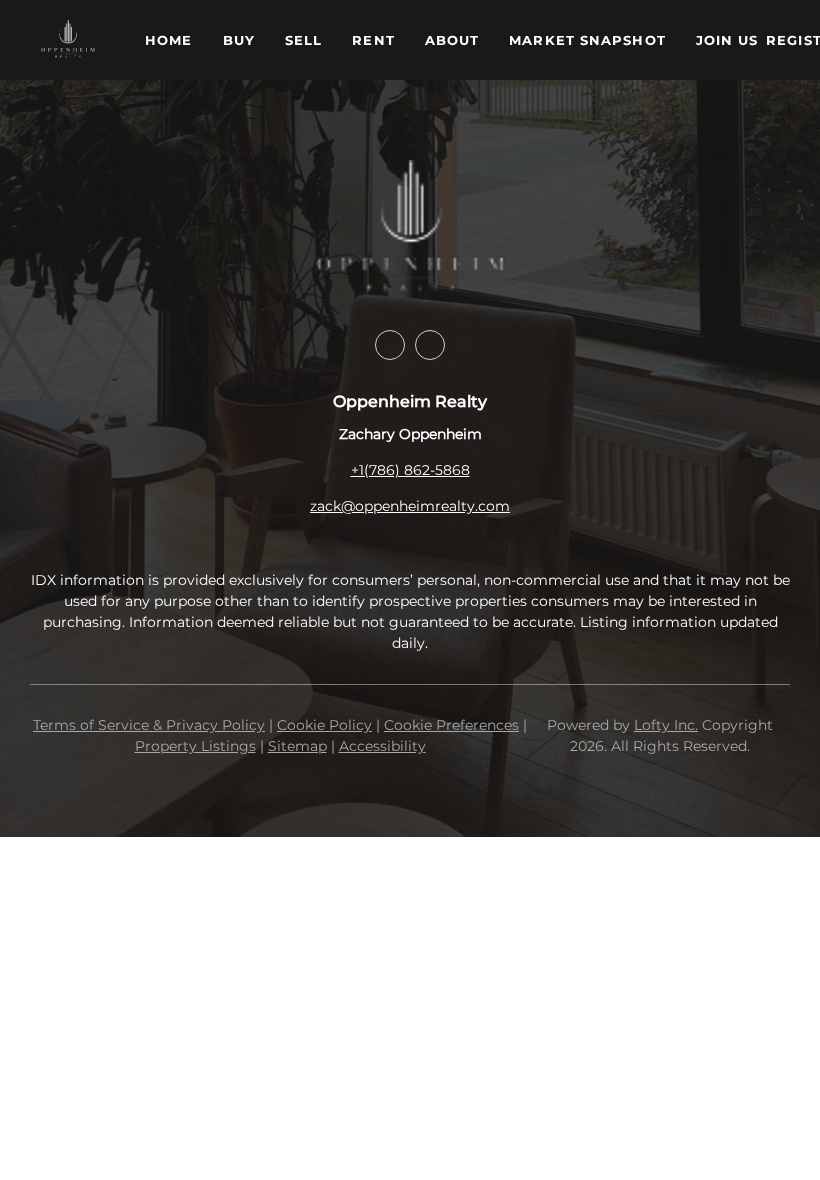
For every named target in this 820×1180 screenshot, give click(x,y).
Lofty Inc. (666, 725)
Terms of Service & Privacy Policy (149, 725)
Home (168, 40)
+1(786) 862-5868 (410, 470)
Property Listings (195, 746)
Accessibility (382, 746)
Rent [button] (373, 40)
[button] (68, 40)
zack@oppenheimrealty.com (410, 506)
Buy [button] (239, 40)
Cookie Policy (324, 725)
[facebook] (390, 345)
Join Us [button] (727, 40)
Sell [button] (303, 40)
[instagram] (430, 345)
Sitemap (297, 746)
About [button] (452, 40)
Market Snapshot (587, 40)
